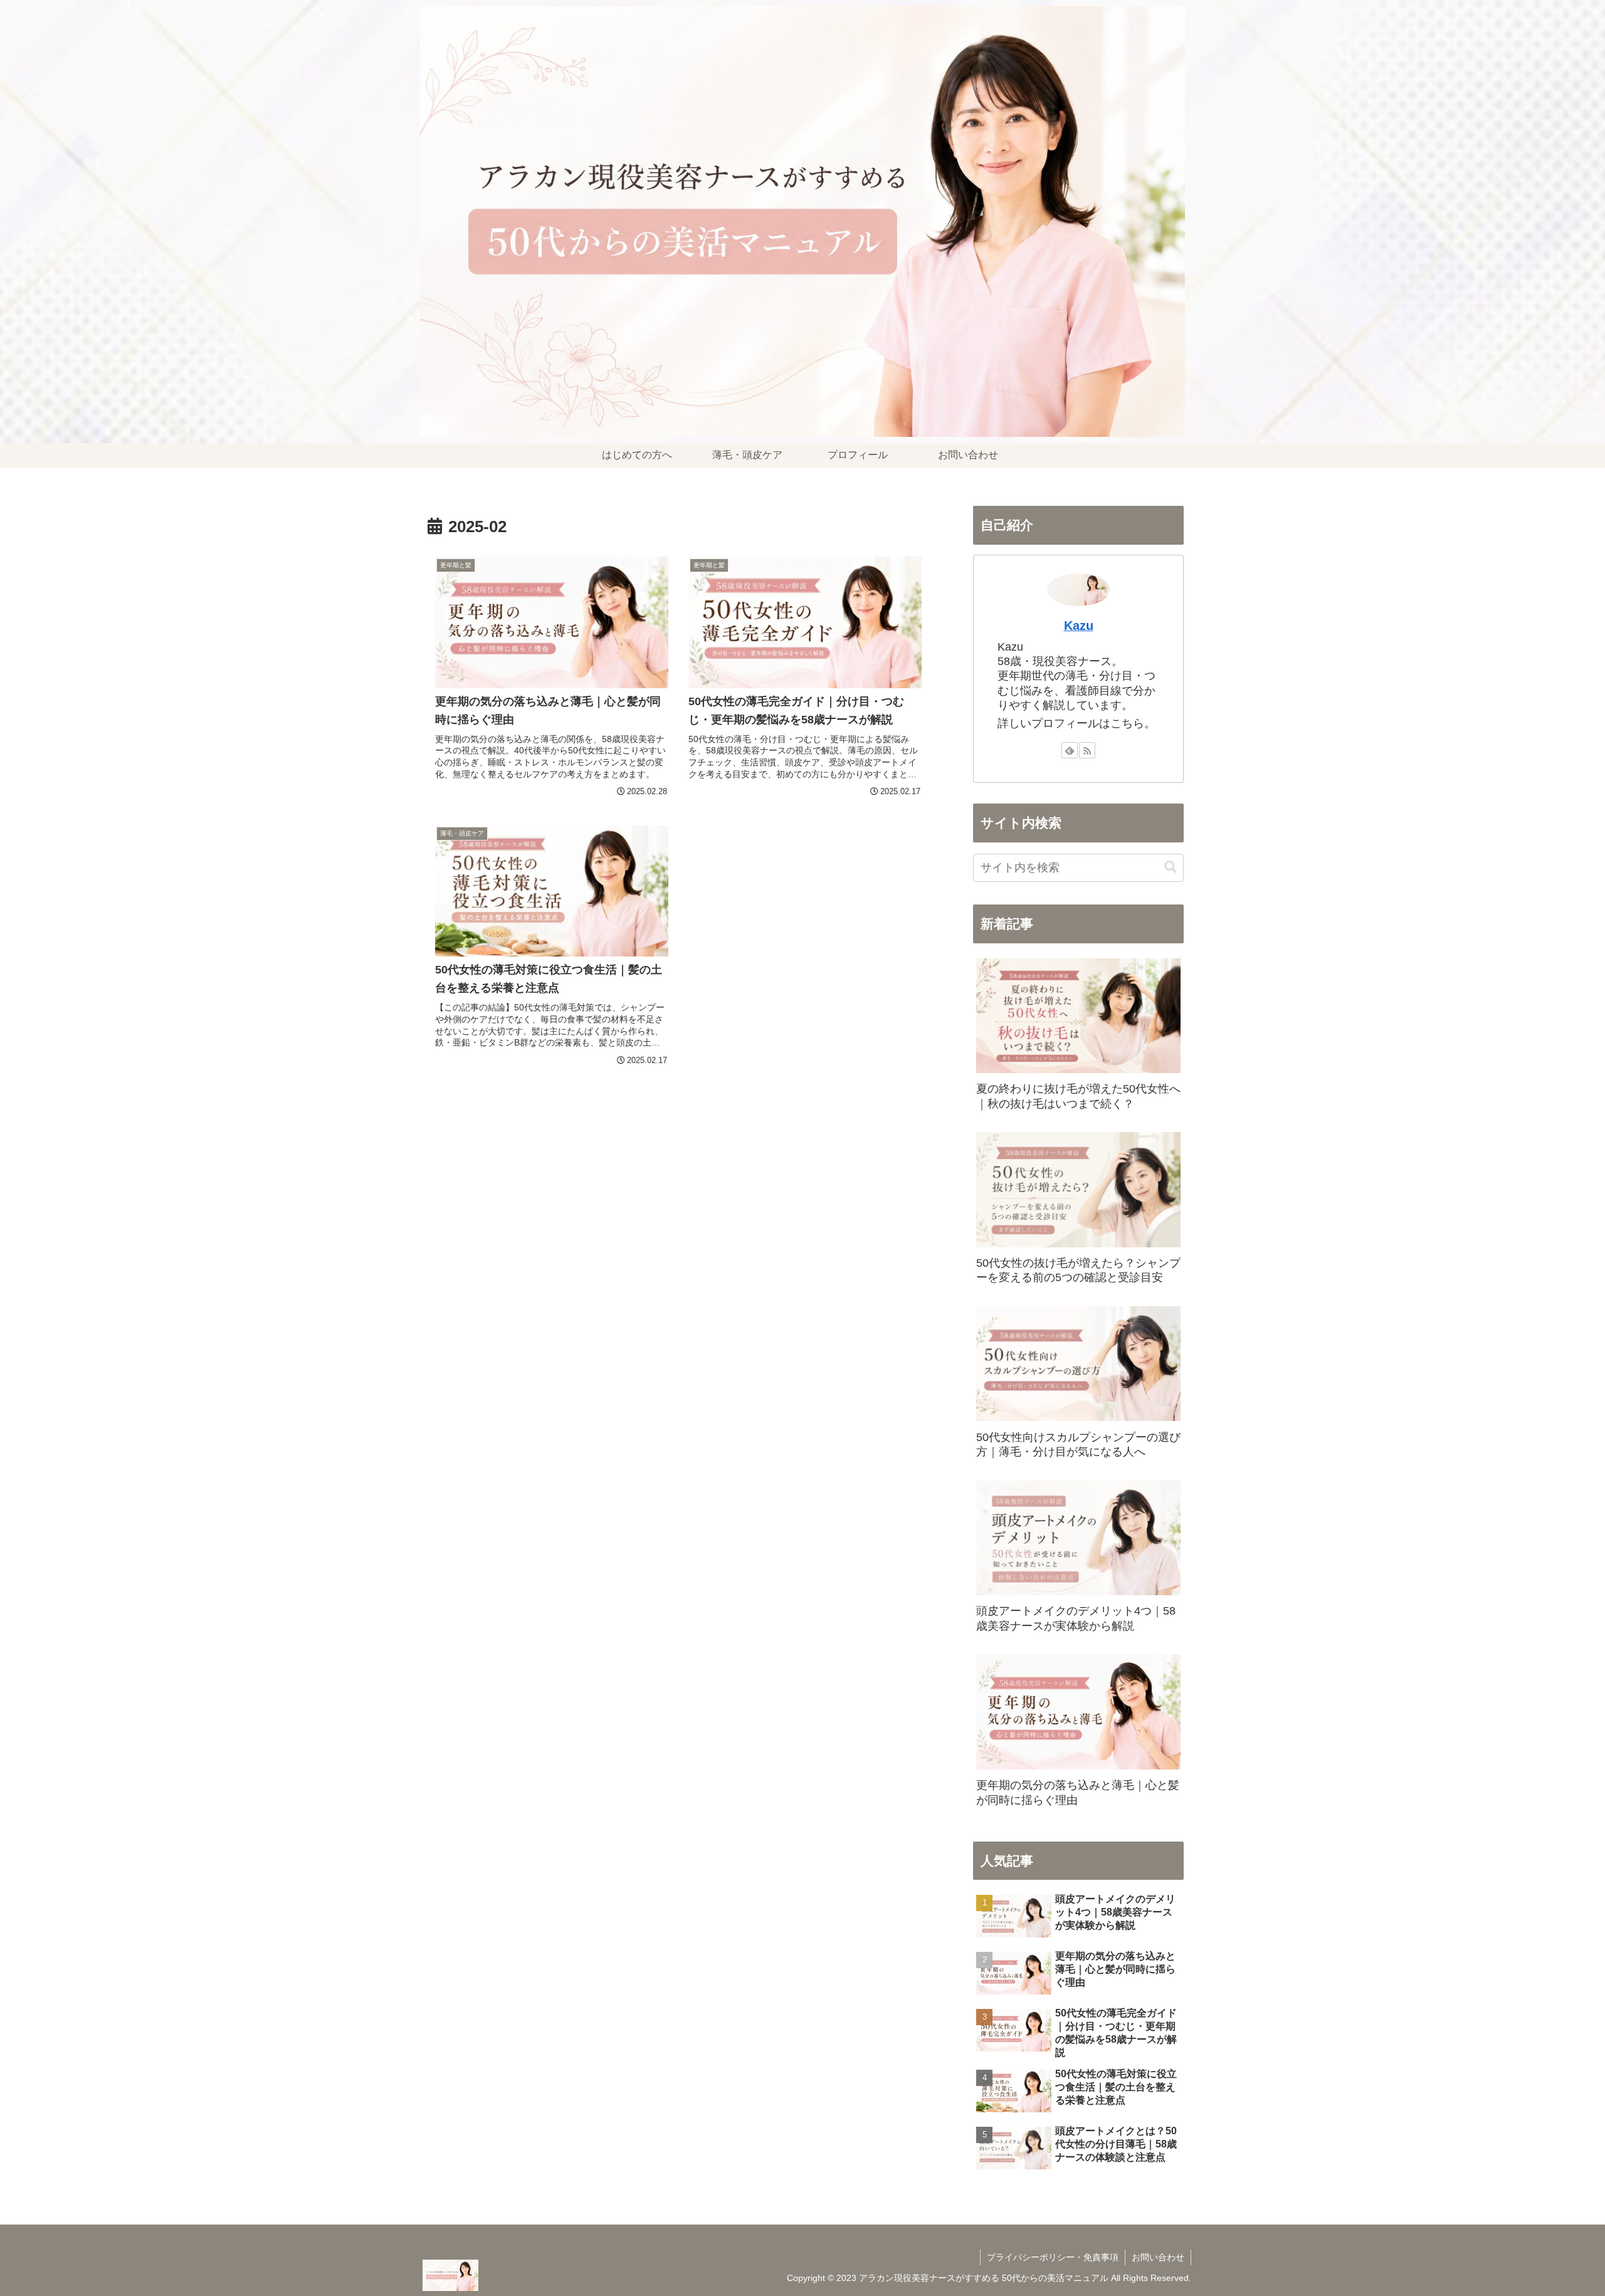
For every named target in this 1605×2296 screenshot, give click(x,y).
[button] (1171, 867)
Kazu (1079, 626)
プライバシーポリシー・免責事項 (1053, 2257)
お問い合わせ (1158, 2257)
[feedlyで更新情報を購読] (1070, 750)
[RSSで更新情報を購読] (1087, 750)
